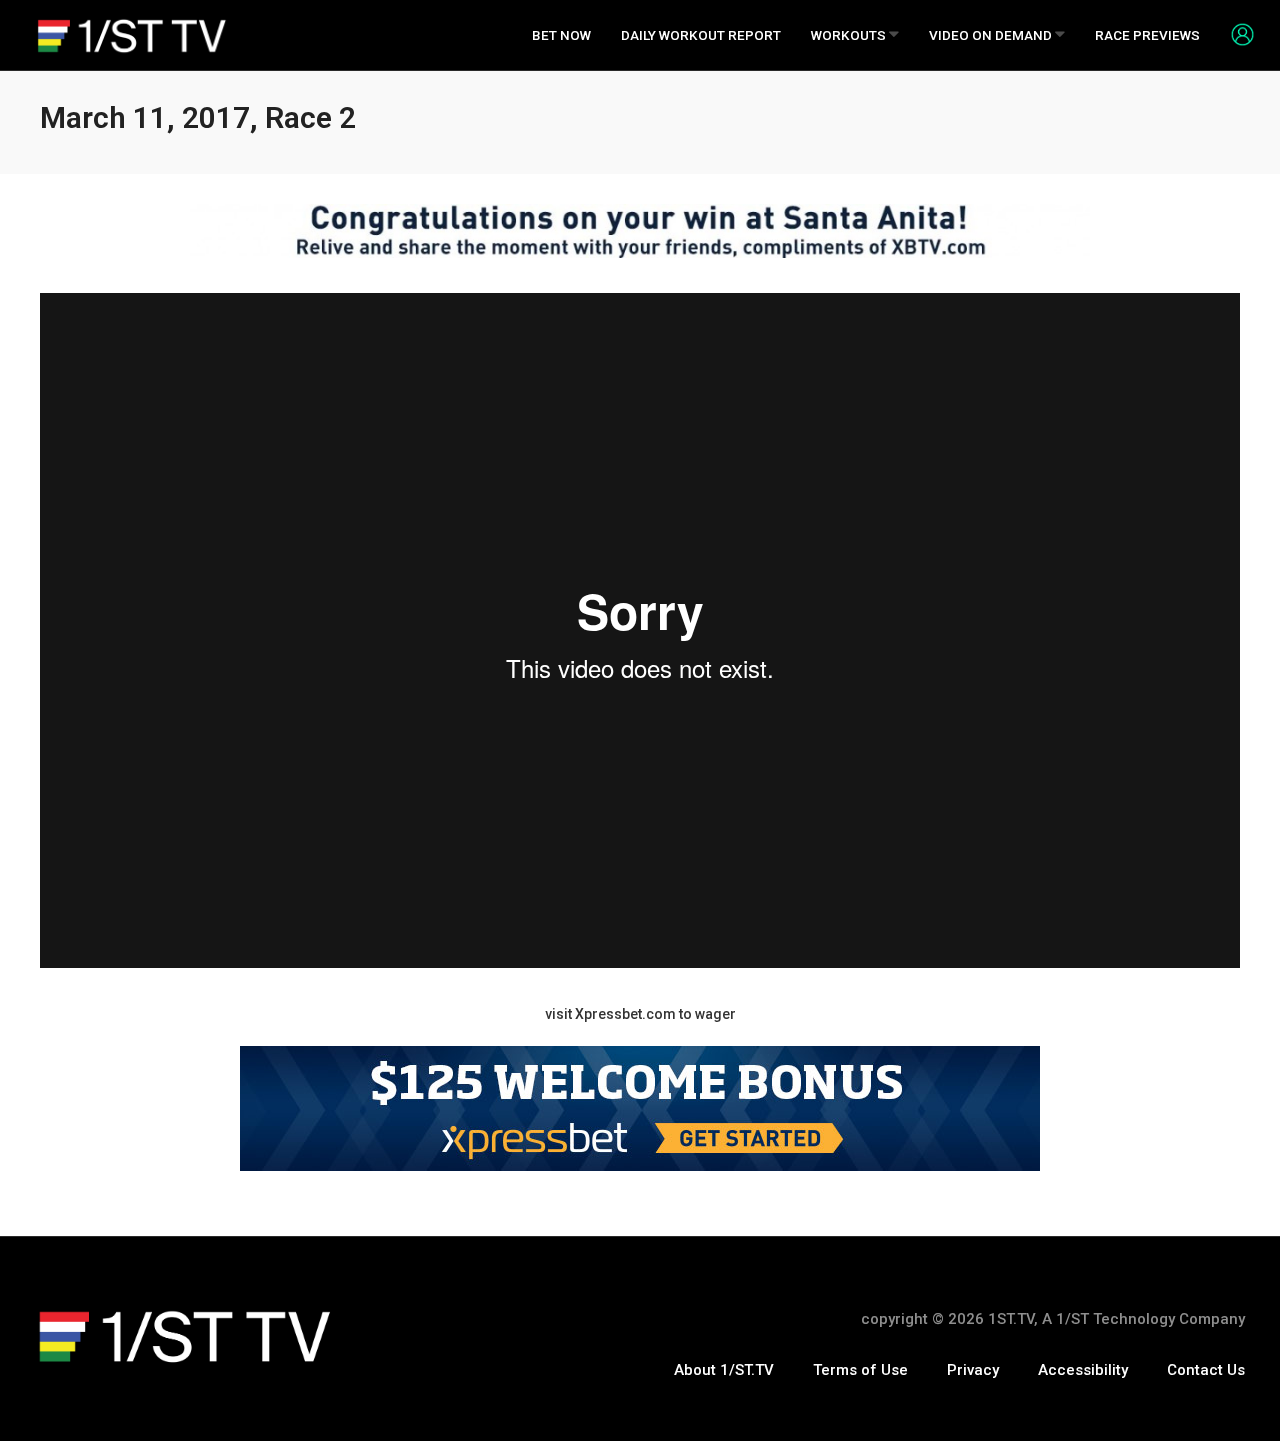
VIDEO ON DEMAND (992, 35)
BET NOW (561, 35)
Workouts (850, 35)
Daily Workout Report (701, 35)
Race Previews (1147, 35)
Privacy (973, 1370)
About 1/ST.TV (724, 1370)
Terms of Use (860, 1370)
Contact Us (1206, 1370)
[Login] (1235, 34)
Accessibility (1083, 1370)
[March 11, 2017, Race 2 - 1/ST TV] (132, 35)
